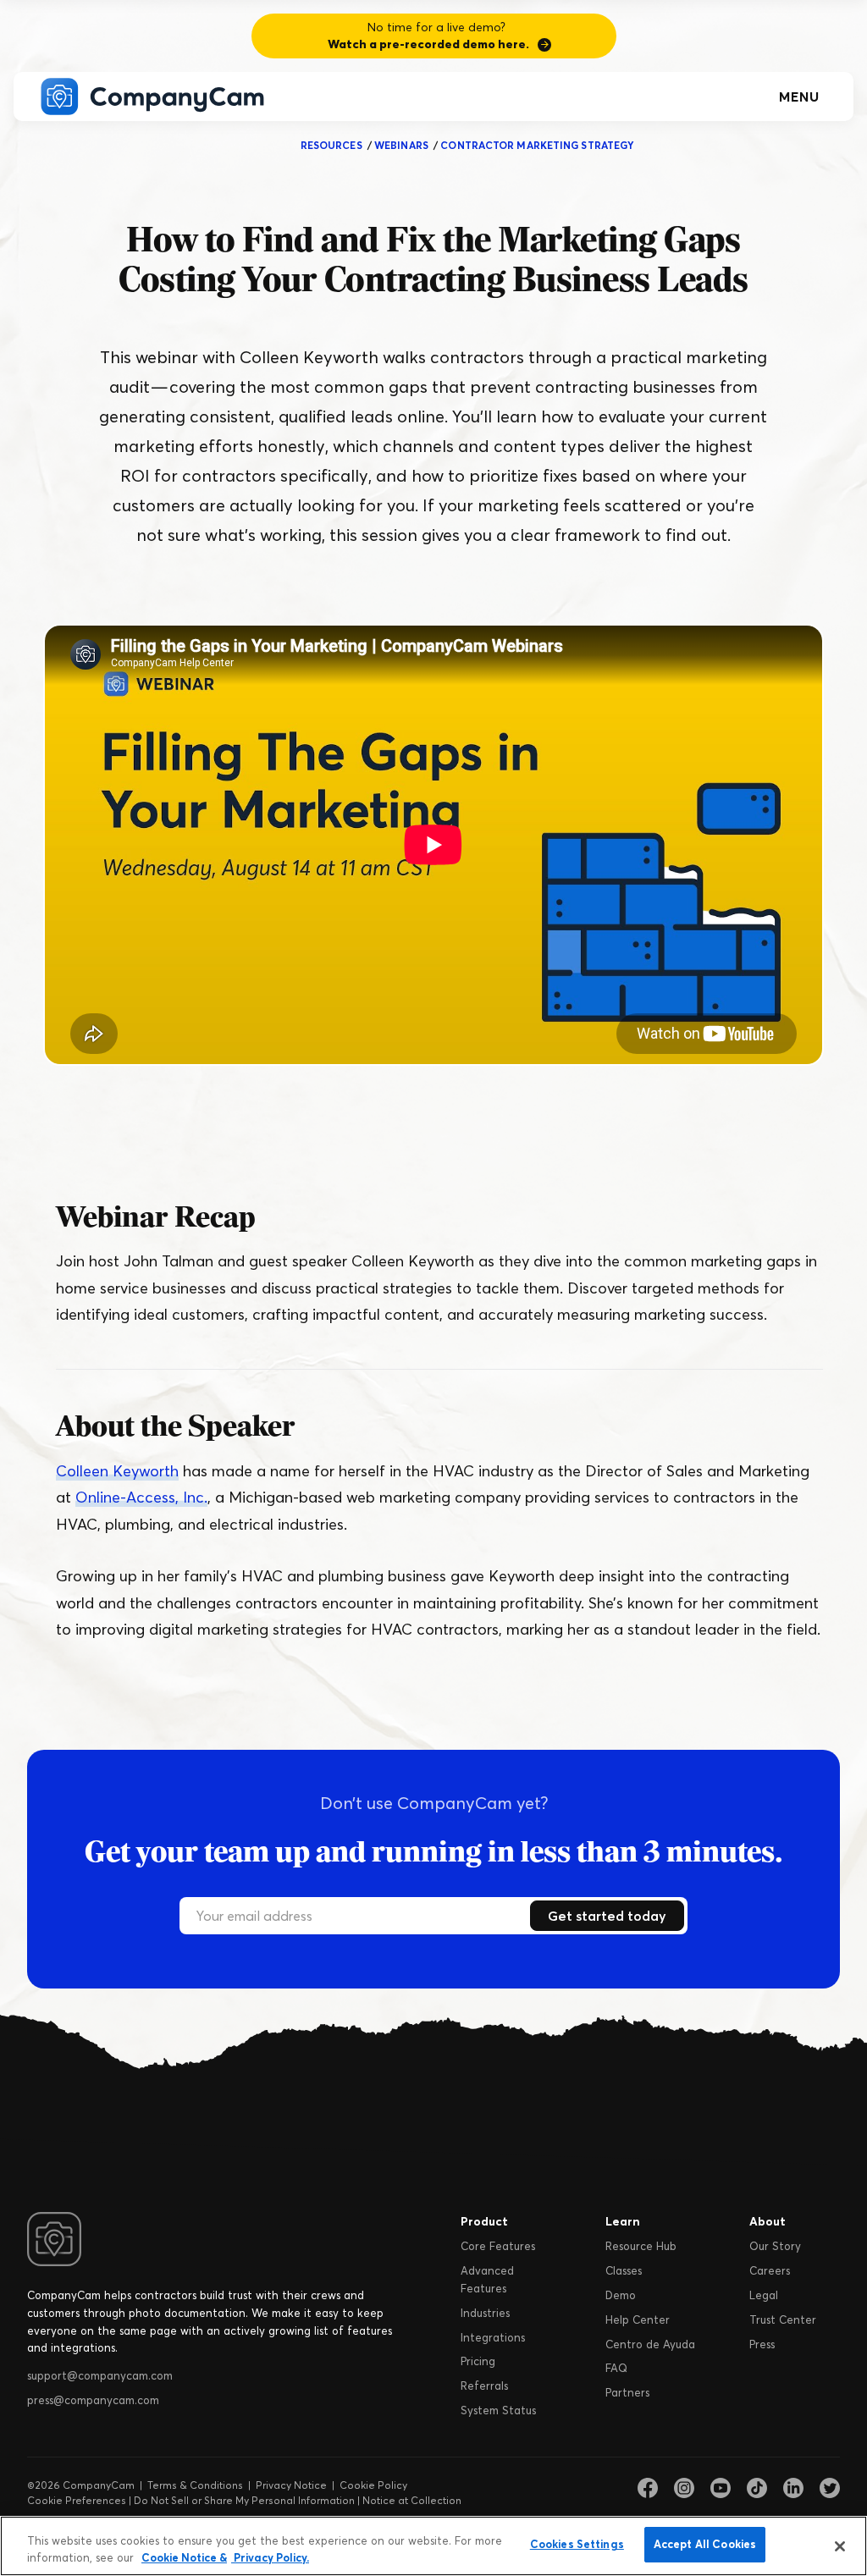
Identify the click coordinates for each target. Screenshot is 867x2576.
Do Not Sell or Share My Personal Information (244, 2500)
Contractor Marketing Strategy (537, 145)
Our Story (775, 2246)
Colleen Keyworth (117, 1471)
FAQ (616, 2368)
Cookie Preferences (77, 2500)
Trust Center (783, 2320)
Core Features (498, 2246)
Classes (624, 2270)
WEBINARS (401, 145)
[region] (433, 2546)
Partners (627, 2392)
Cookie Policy (373, 2485)
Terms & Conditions (195, 2485)
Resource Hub (641, 2246)
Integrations (493, 2337)
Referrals (484, 2386)
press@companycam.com (93, 2400)
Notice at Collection (412, 2500)
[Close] (840, 2546)
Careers (770, 2270)
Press (762, 2344)
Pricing (478, 2361)
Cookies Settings (577, 2544)
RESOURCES (331, 145)
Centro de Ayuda (650, 2344)
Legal (764, 2295)
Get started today (607, 1916)
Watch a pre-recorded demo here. (428, 44)
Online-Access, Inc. (141, 1497)
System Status (498, 2410)
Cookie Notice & (184, 2557)
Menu (799, 97)
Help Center (638, 2320)
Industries (485, 2313)
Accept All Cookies (705, 2544)
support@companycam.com (100, 2375)
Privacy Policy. (270, 2557)
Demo (621, 2295)
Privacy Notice (291, 2485)
